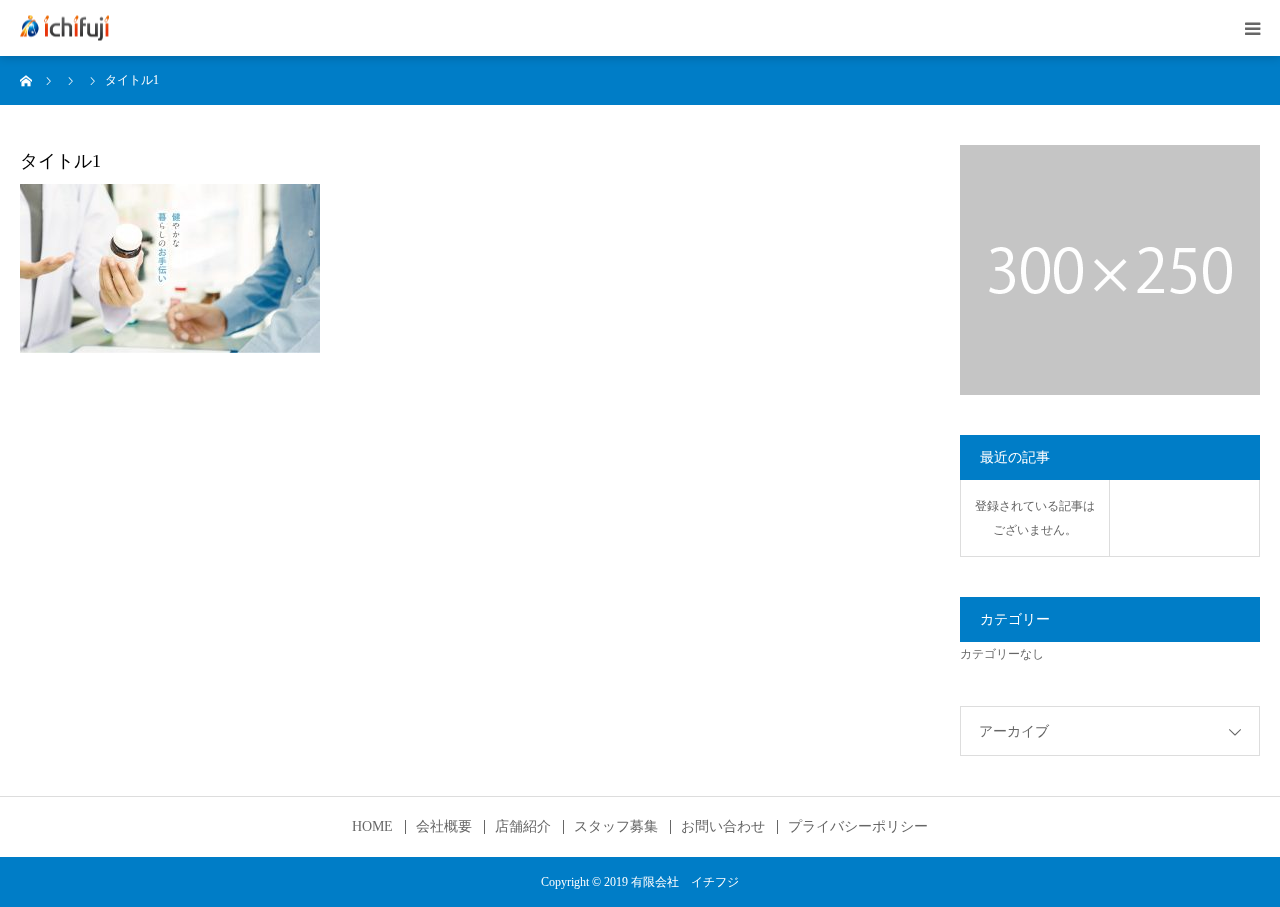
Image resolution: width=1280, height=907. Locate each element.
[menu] (1252, 28)
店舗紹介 (523, 827)
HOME (372, 827)
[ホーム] (27, 80)
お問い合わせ (723, 827)
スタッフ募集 (616, 827)
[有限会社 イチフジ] (64, 28)
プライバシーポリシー (858, 827)
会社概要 (444, 827)
